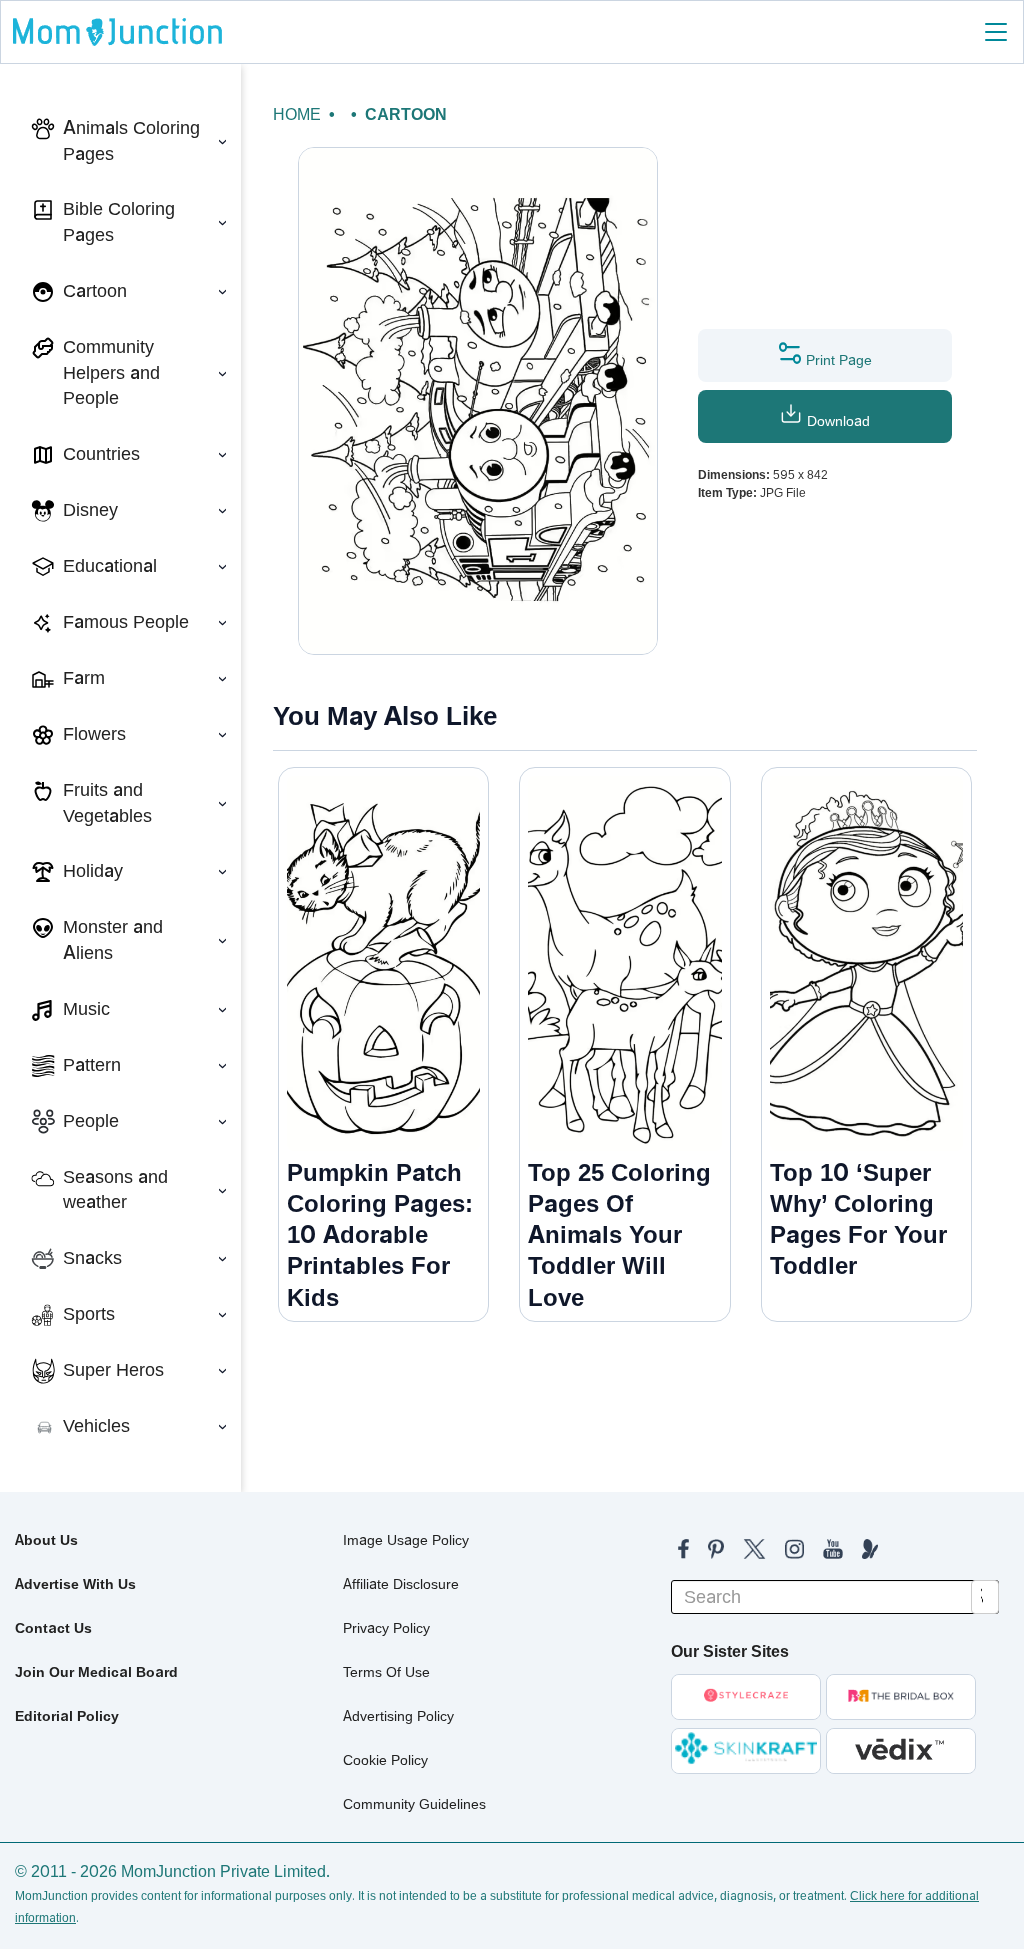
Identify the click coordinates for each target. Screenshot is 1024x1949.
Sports (89, 1314)
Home (297, 114)
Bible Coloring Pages (119, 222)
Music (86, 1009)
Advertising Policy (398, 1716)
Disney (90, 510)
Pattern (92, 1065)
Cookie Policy (385, 1760)
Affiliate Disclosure (401, 1584)
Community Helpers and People (111, 372)
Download (836, 421)
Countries (101, 454)
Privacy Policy (386, 1628)
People (91, 1121)
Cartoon (95, 291)
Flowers (94, 734)
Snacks (92, 1258)
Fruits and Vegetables (107, 803)
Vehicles (96, 1426)
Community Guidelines (414, 1804)
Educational (110, 566)
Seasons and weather (115, 1190)
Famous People (126, 622)
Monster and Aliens (113, 940)
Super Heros (113, 1370)
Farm (84, 678)
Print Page (837, 360)
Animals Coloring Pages (131, 141)
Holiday (93, 871)
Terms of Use (386, 1672)
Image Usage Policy (406, 1540)
